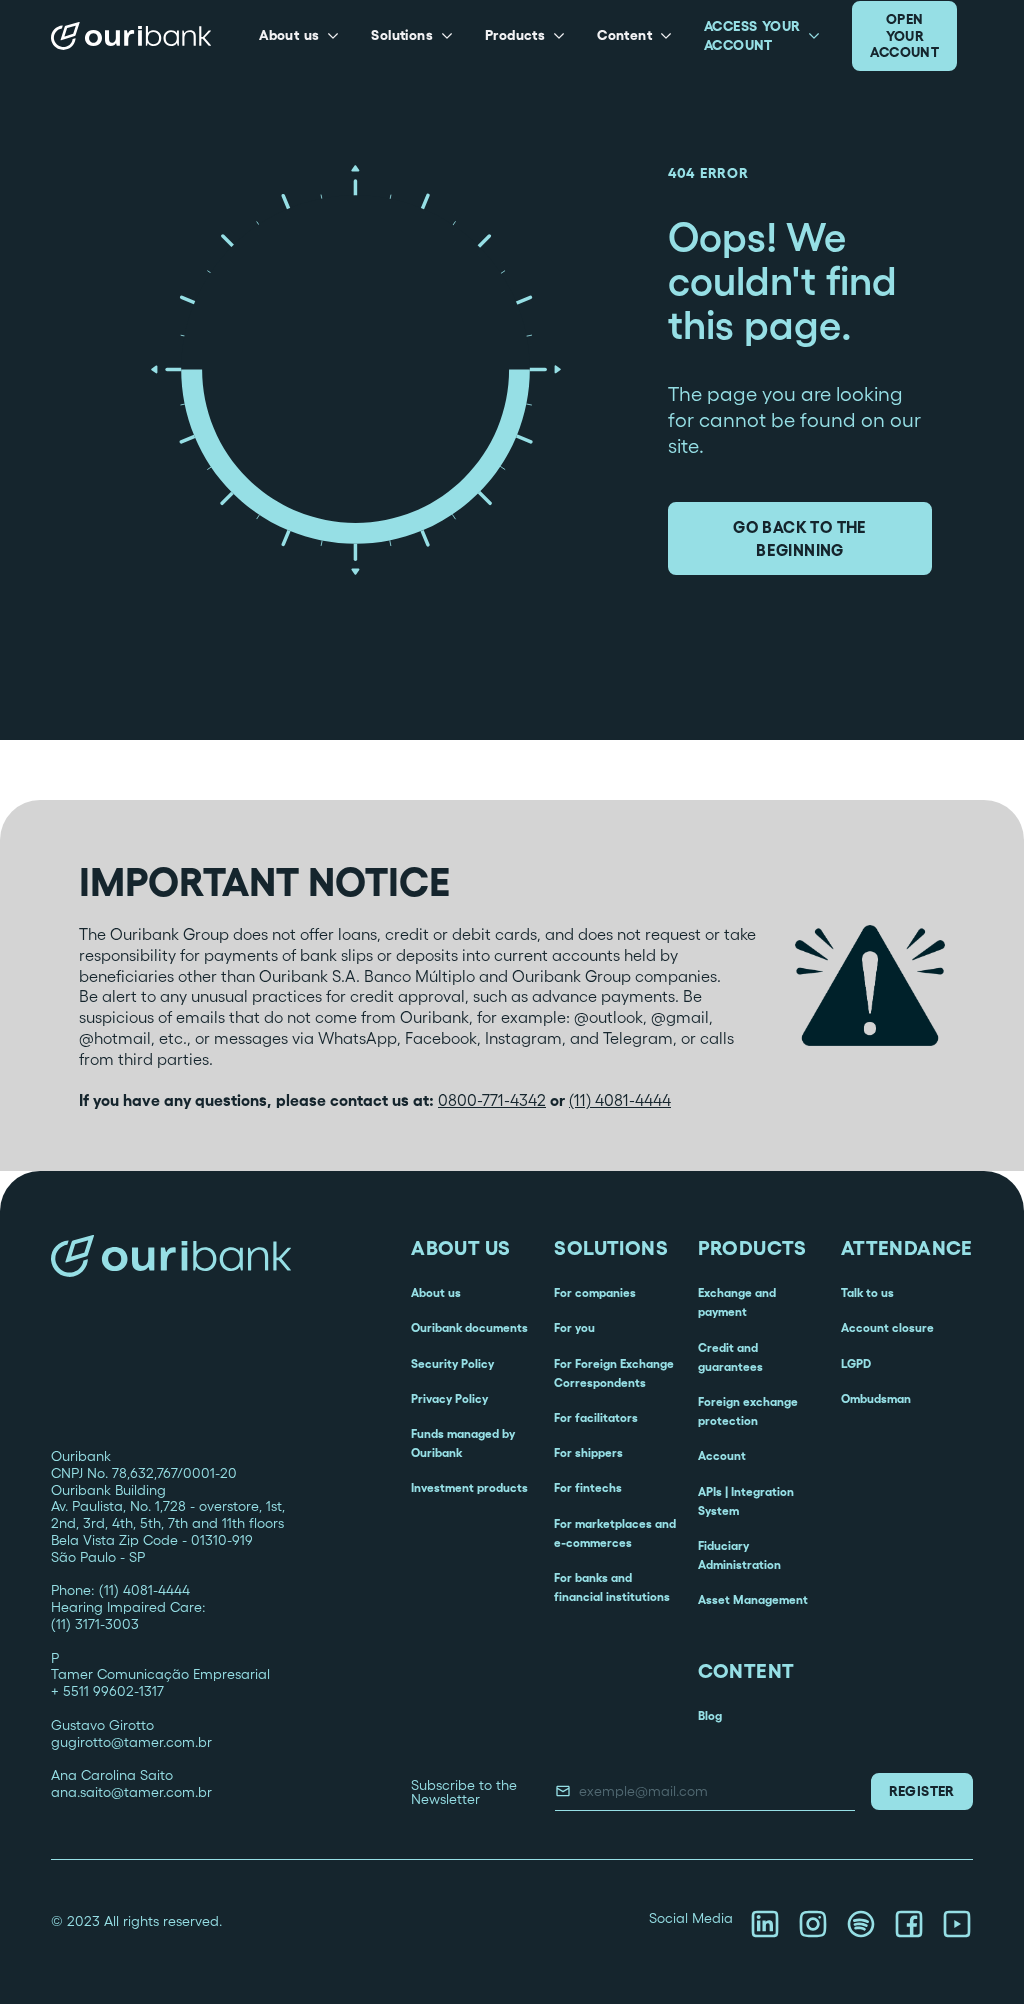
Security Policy (452, 1363)
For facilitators (596, 1417)
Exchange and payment (737, 1302)
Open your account (904, 36)
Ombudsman (876, 1398)
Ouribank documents (469, 1327)
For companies (595, 1292)
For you (574, 1327)
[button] (299, 36)
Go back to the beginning (800, 538)
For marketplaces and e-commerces (615, 1533)
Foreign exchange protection (748, 1411)
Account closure (887, 1327)
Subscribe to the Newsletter (464, 1792)
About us (436, 1292)
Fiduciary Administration (739, 1555)
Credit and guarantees (730, 1357)
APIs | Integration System (746, 1501)
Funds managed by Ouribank (463, 1443)
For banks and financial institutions (612, 1587)
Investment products (469, 1487)
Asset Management (753, 1599)
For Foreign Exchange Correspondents (614, 1373)
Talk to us (867, 1292)
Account (722, 1455)
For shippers (588, 1452)
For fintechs (588, 1487)
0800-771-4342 (492, 1100)
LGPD (856, 1363)
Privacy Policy (449, 1398)
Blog (710, 1715)
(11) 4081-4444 (620, 1100)
